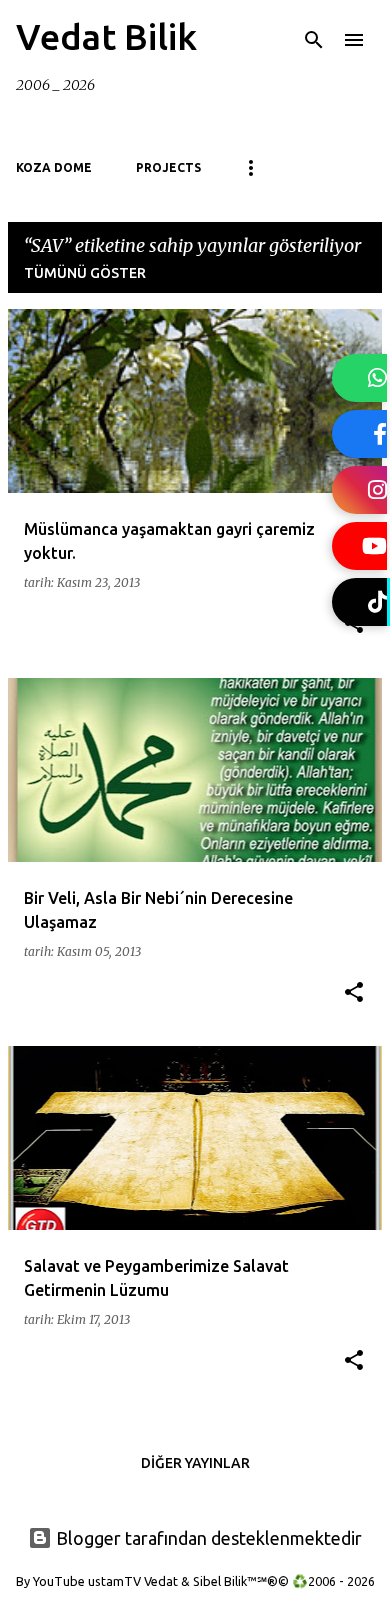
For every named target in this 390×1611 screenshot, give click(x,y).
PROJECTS (168, 167)
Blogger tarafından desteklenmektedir (207, 1538)
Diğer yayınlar (195, 1463)
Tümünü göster (85, 273)
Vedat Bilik (106, 36)
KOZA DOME (54, 167)
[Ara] (314, 40)
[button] (354, 993)
